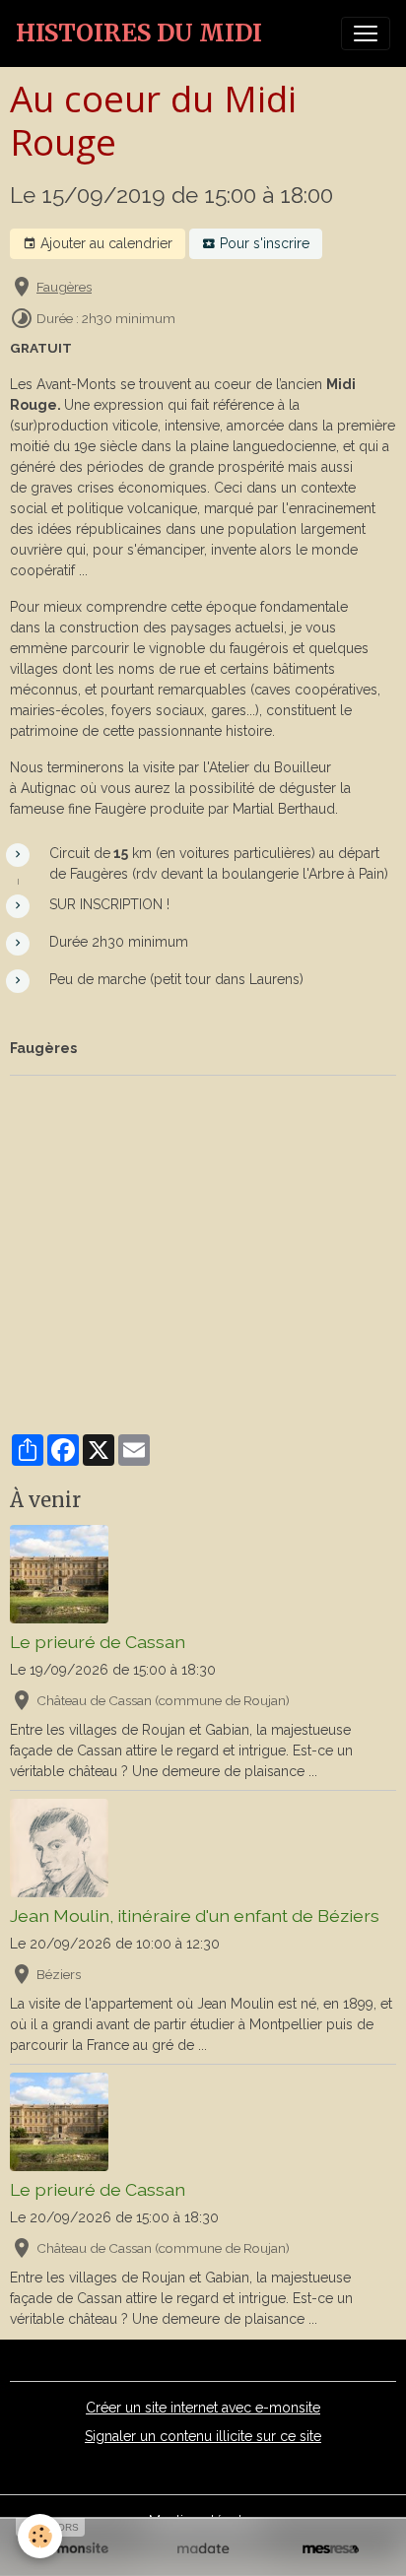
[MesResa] (331, 2549)
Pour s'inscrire (263, 243)
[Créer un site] (75, 2549)
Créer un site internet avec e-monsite (203, 2408)
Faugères (64, 287)
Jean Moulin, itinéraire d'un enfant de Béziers (195, 1915)
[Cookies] (40, 2536)
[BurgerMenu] (366, 33)
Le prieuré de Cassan (98, 1642)
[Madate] (203, 2549)
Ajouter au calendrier (104, 243)
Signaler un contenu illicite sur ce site (203, 2436)
